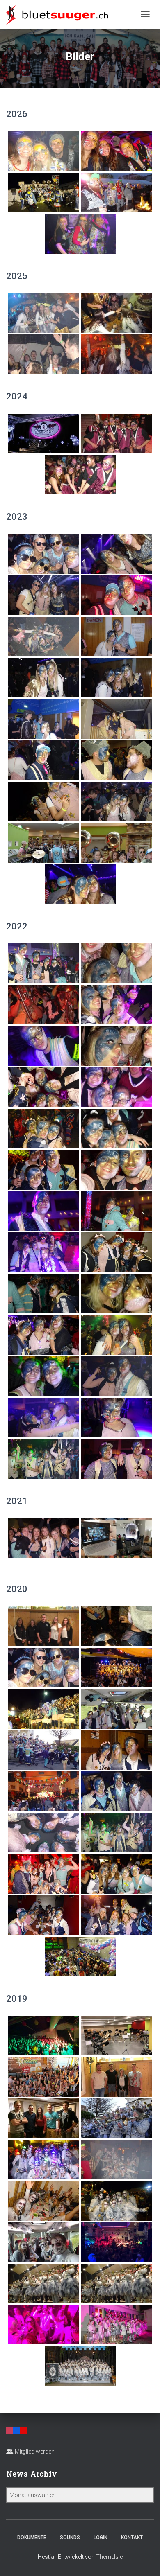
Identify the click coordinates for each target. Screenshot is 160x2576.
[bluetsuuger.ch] (60, 14)
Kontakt (132, 2538)
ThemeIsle (109, 2557)
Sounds (70, 2538)
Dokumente (32, 2538)
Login (101, 2538)
